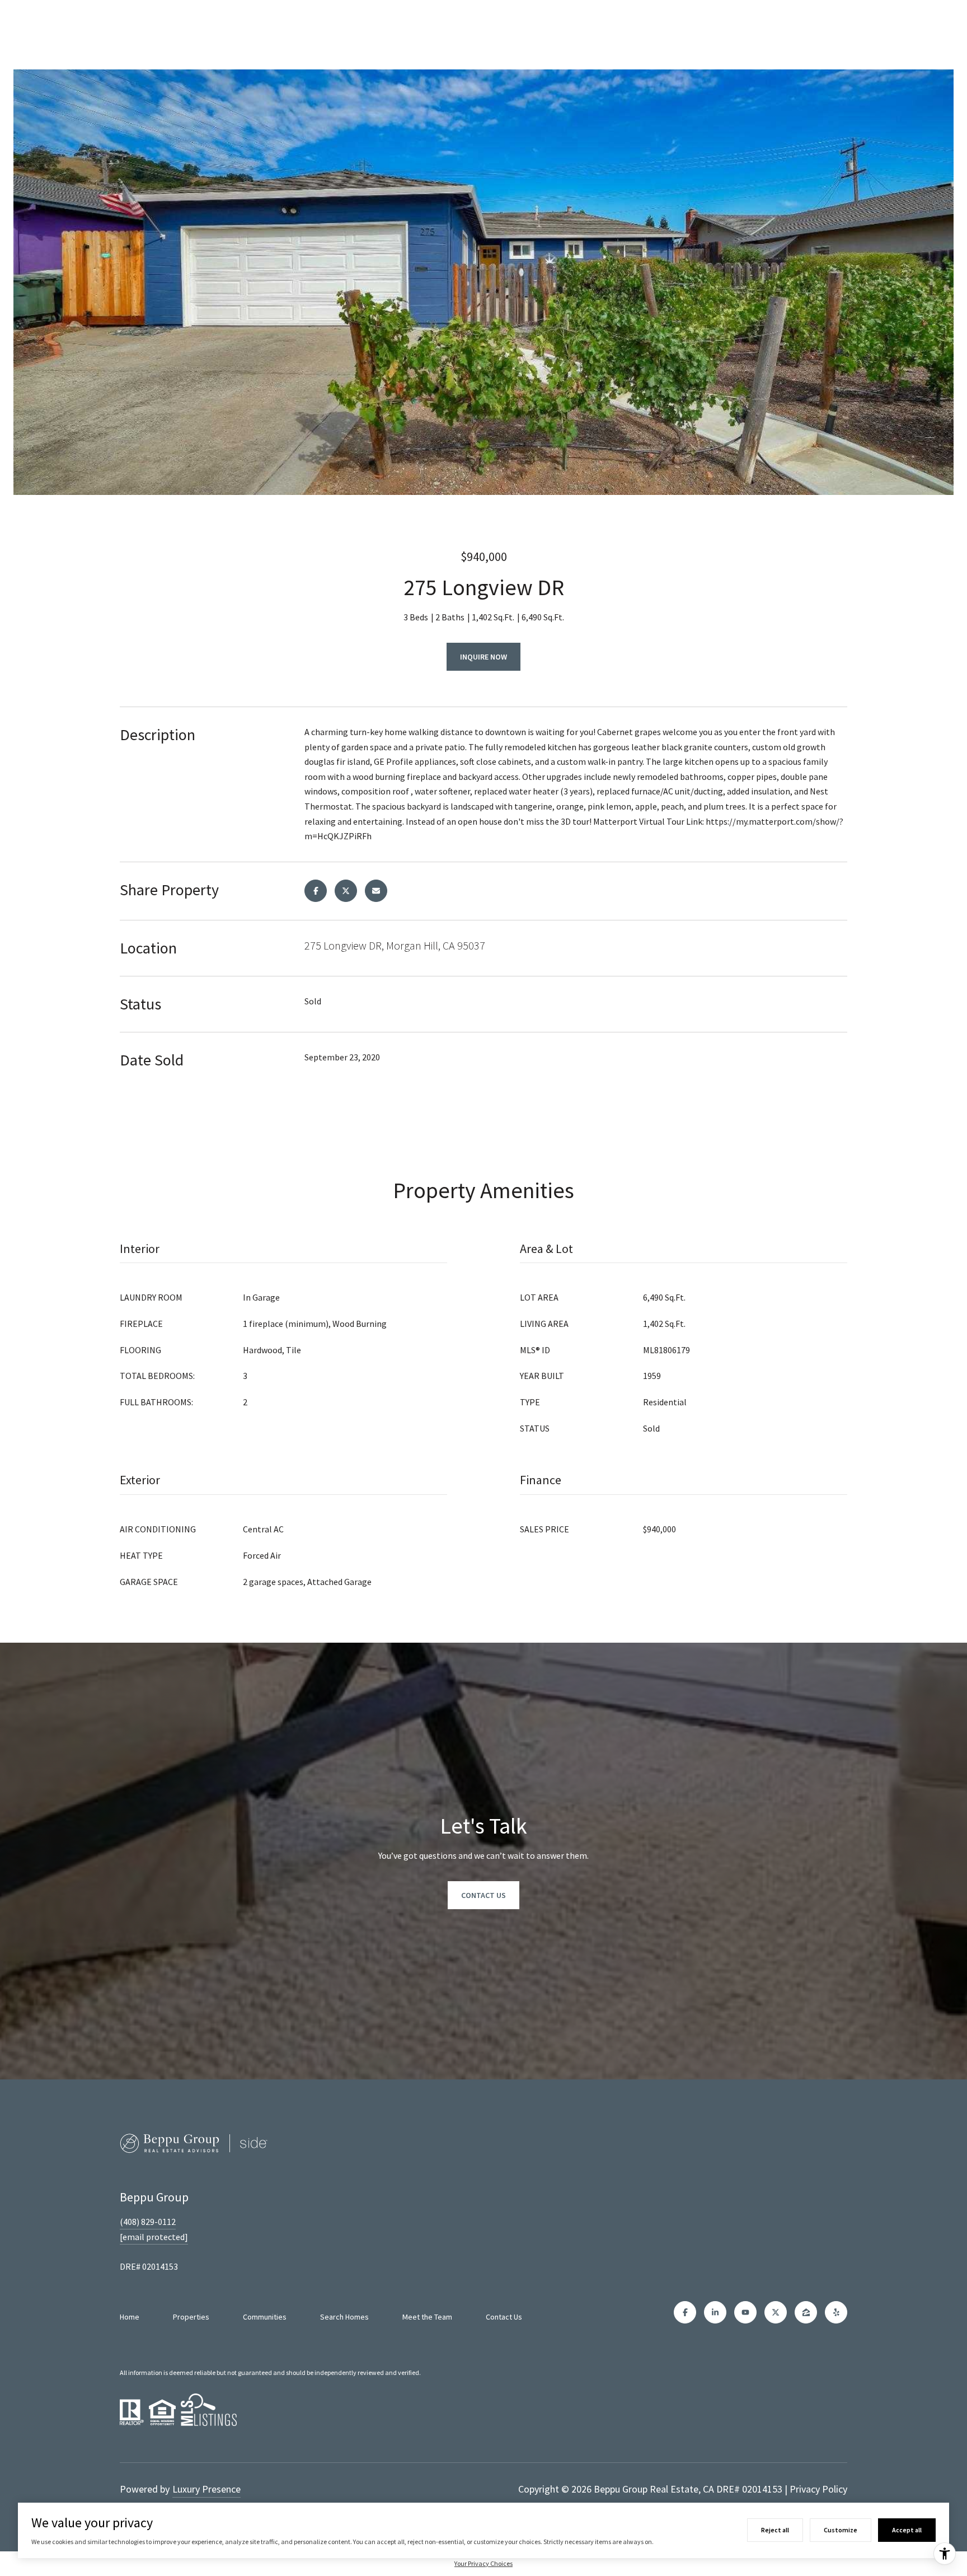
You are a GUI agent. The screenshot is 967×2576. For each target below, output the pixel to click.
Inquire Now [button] (483, 657)
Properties (191, 2317)
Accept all (907, 2530)
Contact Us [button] (483, 1895)
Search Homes (344, 2317)
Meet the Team (427, 2317)
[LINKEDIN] (715, 2312)
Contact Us (504, 2317)
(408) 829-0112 (148, 2222)
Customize (841, 2530)
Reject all (775, 2530)
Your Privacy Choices (483, 2563)
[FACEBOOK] (685, 2312)
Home (130, 2317)
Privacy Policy (818, 2489)
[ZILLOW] (806, 2312)
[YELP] (836, 2312)
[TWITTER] (776, 2312)
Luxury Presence (206, 2489)
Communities (265, 2317)
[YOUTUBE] (745, 2312)
